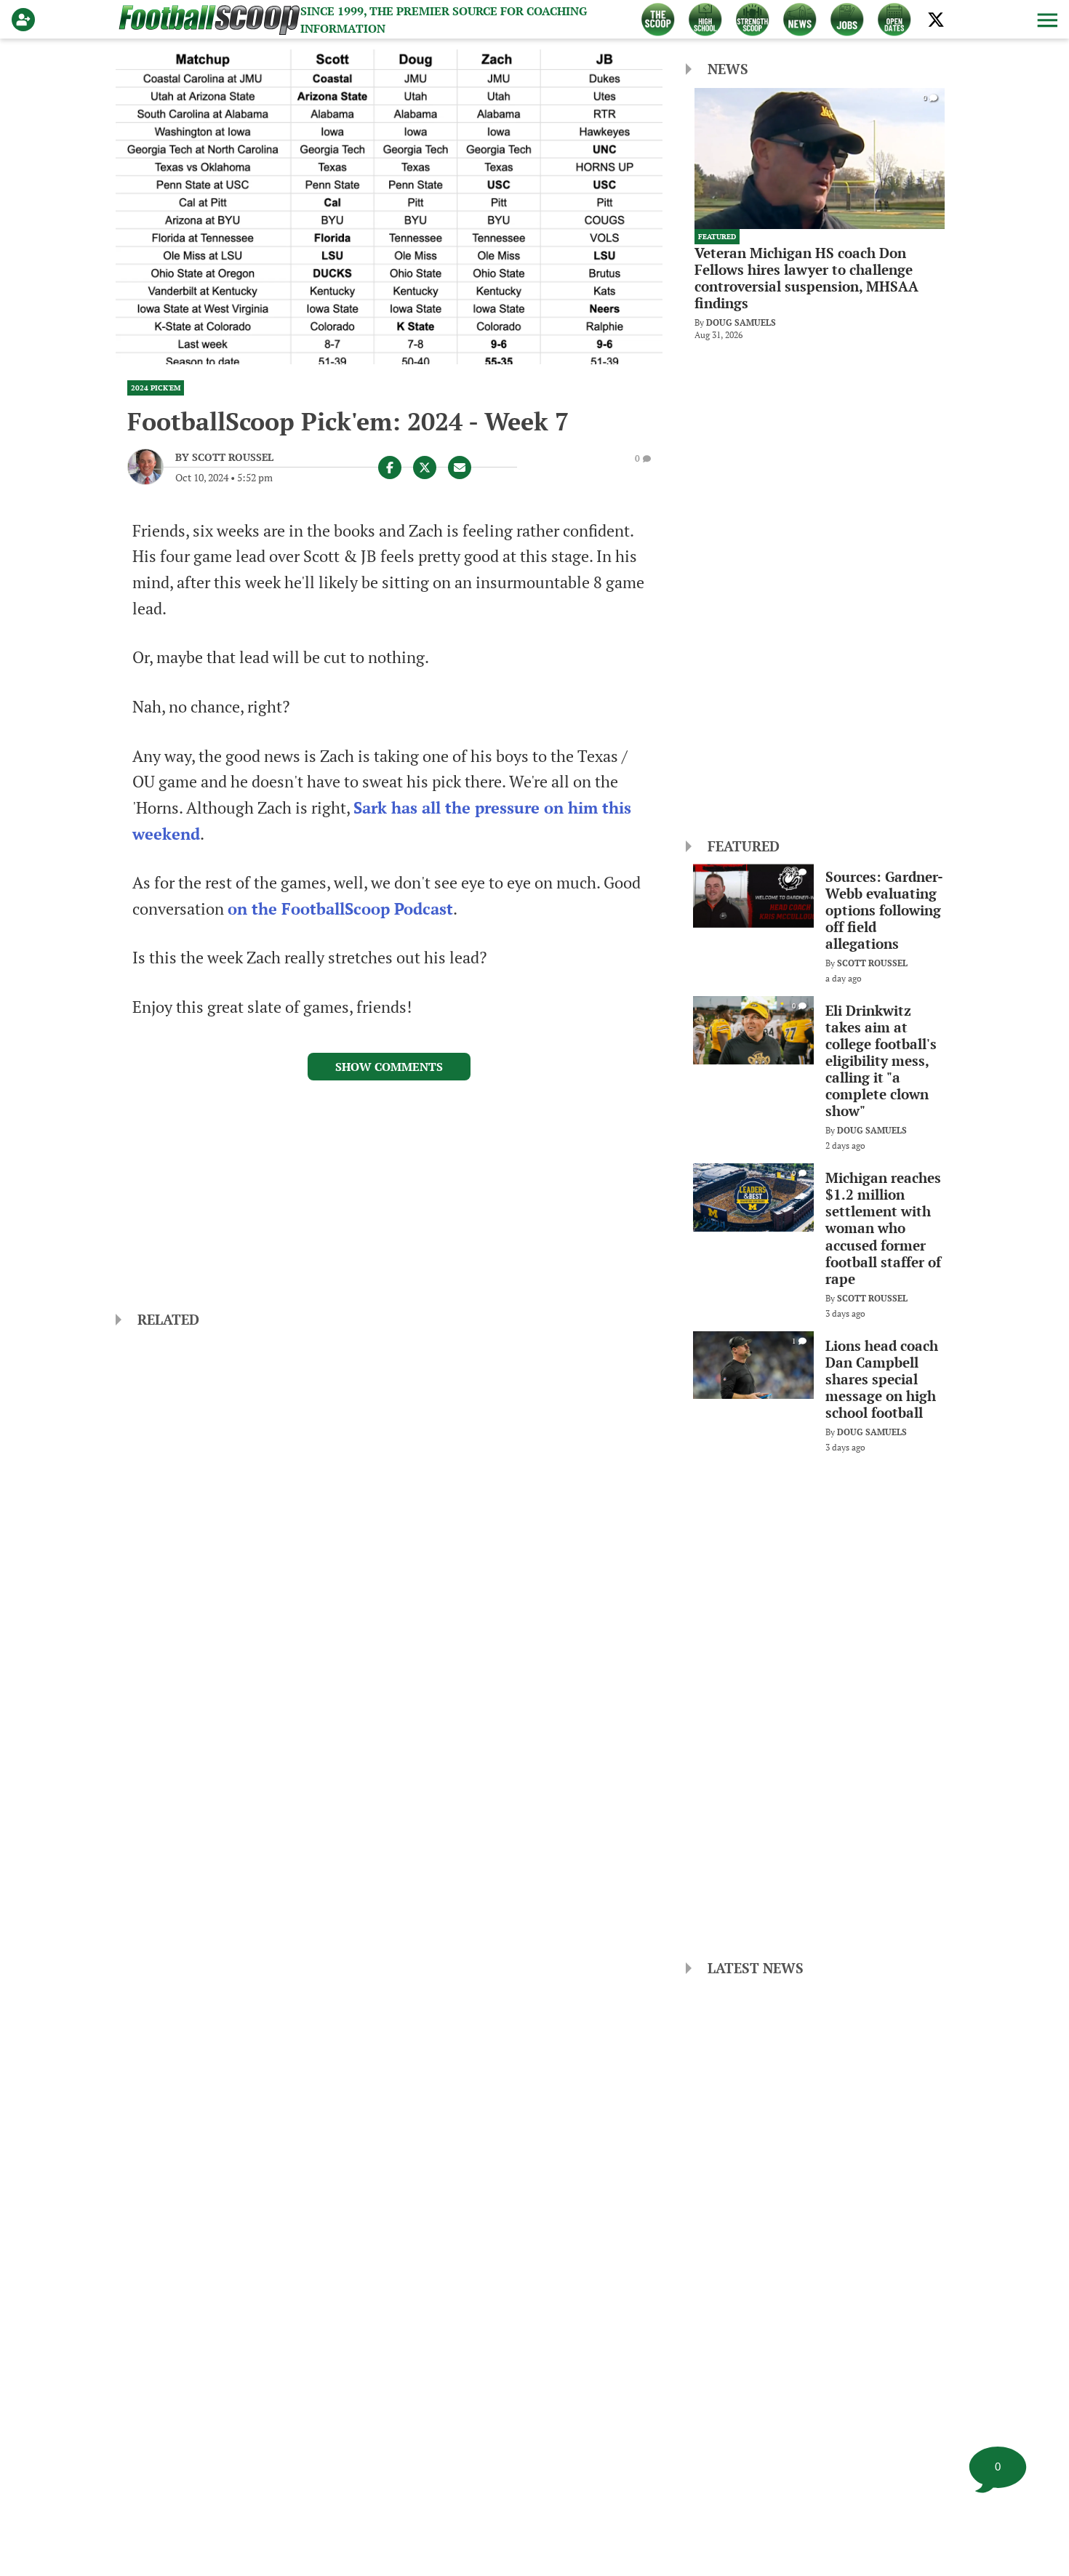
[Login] (26, 20)
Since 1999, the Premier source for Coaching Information (444, 20)
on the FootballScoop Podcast (340, 909)
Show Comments (389, 1067)
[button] (1046, 20)
